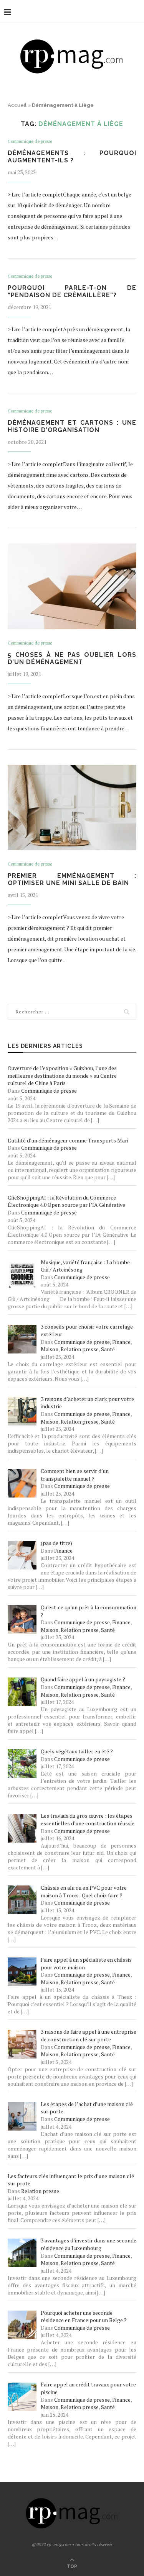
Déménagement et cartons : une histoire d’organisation (72, 426)
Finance (121, 1342)
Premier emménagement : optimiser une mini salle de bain (72, 879)
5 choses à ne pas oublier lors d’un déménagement (72, 658)
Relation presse (80, 1349)
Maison (50, 1349)
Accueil (17, 105)
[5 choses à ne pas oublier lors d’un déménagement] (72, 586)
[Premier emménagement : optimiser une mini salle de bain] (72, 808)
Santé (108, 1349)
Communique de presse (30, 142)
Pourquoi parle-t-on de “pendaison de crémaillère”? (72, 291)
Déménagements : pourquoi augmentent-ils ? (72, 157)
